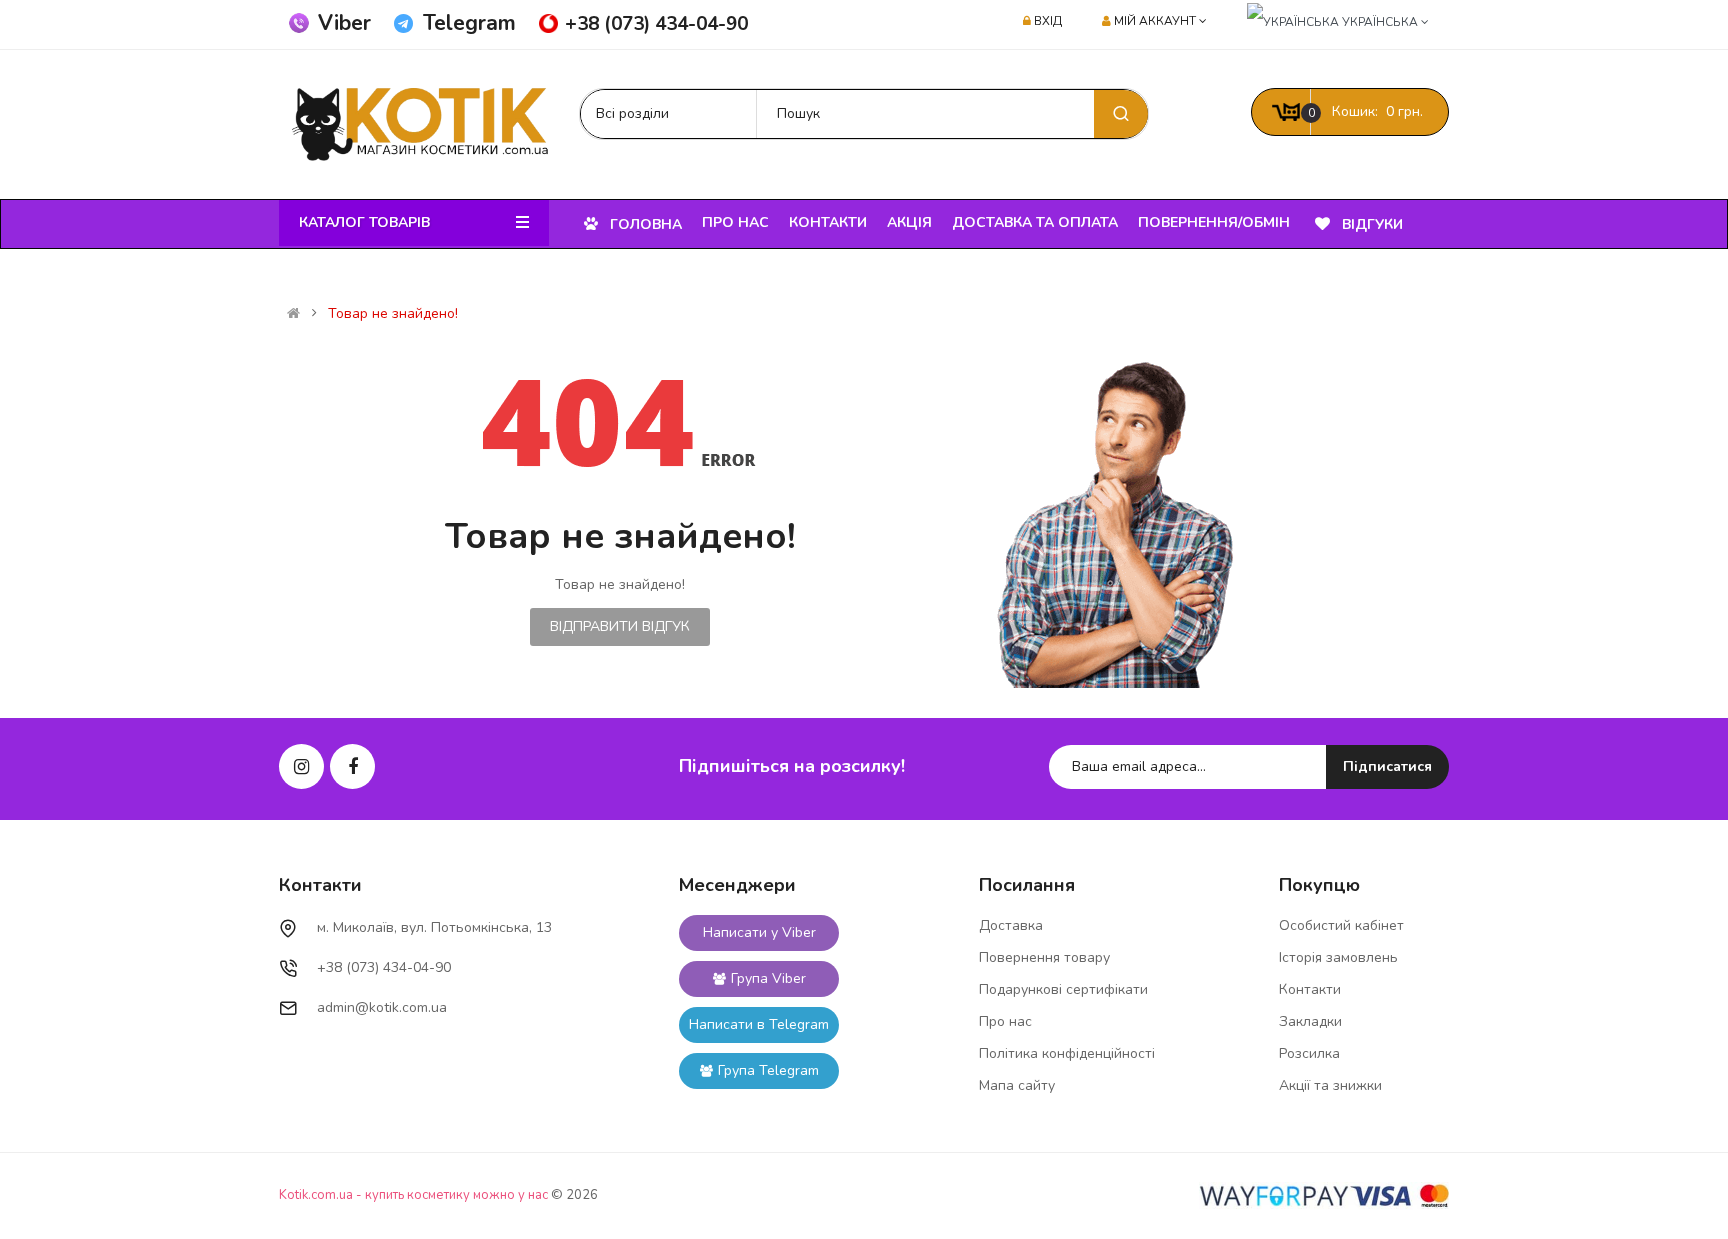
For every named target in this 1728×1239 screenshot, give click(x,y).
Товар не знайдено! (393, 314)
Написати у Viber (759, 932)
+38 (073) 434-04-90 (656, 24)
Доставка (1011, 925)
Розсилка (1309, 1053)
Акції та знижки (1330, 1085)
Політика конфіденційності (1067, 1053)
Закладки (1310, 1021)
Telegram (469, 23)
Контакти (1310, 989)
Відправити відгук (620, 626)
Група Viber (768, 978)
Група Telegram (768, 1070)
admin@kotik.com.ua (382, 1007)
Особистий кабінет (1341, 925)
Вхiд (1048, 21)
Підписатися (1387, 766)
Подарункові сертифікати (1063, 989)
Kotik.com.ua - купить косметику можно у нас (413, 1195)
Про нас (1005, 1021)
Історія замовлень (1338, 957)
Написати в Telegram (759, 1024)
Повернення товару (1044, 957)
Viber (344, 23)
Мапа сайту (1017, 1085)
